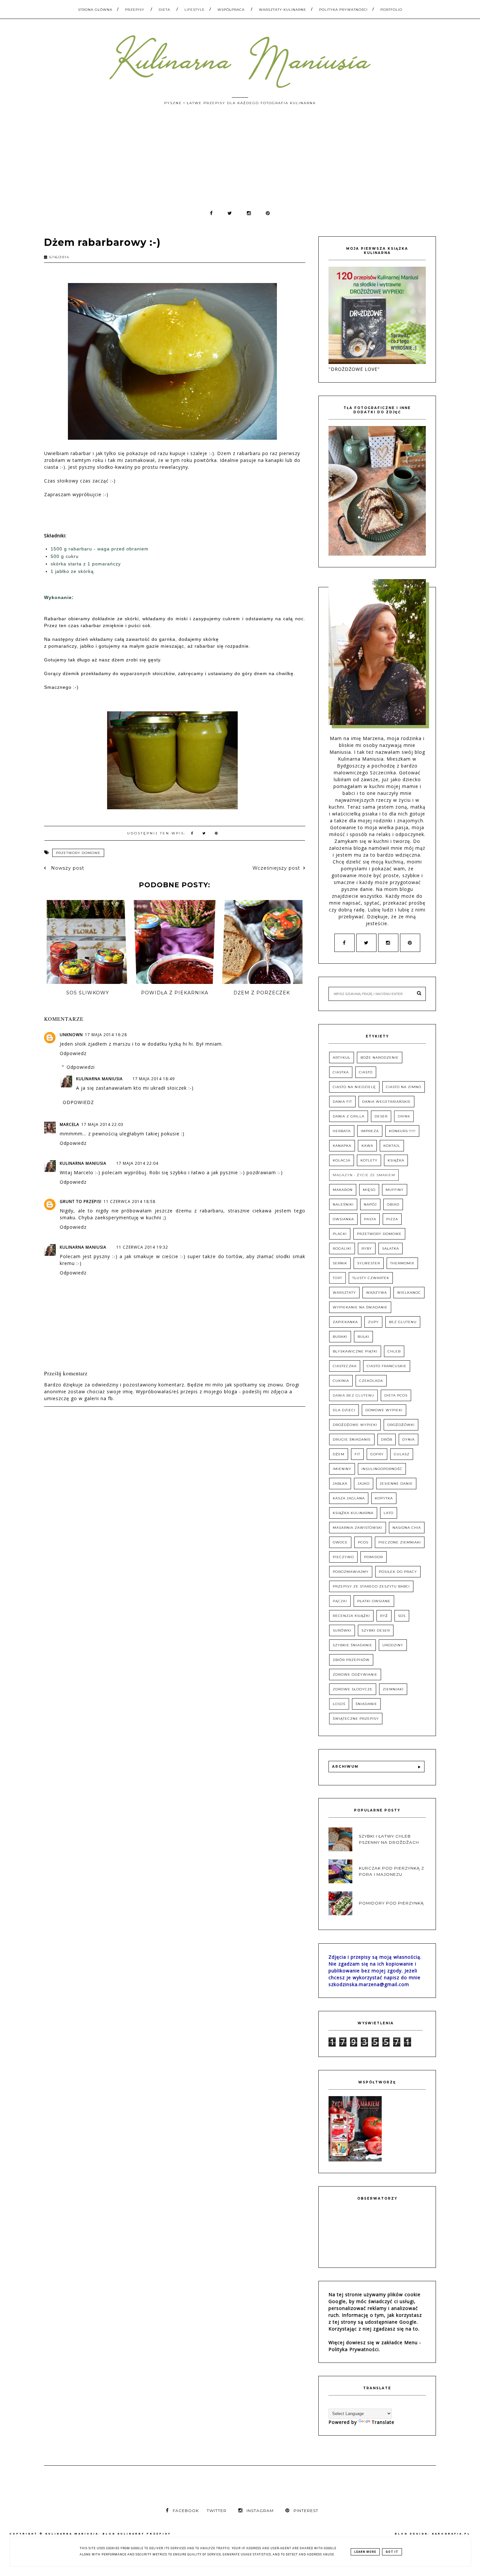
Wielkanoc (409, 1293)
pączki (340, 1601)
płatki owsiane (374, 1601)
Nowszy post (67, 868)
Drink (404, 1116)
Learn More (365, 2552)
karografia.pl (451, 2534)
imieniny (342, 1469)
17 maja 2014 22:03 (102, 1124)
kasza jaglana (349, 1498)
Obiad (393, 1204)
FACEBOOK (186, 2511)
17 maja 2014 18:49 (154, 1079)
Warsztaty (344, 1293)
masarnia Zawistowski (358, 1528)
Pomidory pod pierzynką (391, 1903)
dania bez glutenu (353, 1395)
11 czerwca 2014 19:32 (142, 1247)
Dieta (164, 10)
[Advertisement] (240, 161)
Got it (392, 2552)
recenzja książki (351, 1616)
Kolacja (342, 1160)
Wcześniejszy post (276, 868)
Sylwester (369, 1263)
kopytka (384, 1498)
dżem (339, 1454)
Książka (396, 1160)
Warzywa (376, 1293)
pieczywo (343, 1557)
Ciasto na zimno (404, 1087)
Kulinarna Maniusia (99, 1079)
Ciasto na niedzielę (354, 1087)
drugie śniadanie (352, 1439)
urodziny (393, 1645)
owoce (340, 1542)
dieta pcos (396, 1395)
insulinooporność (382, 1469)
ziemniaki (393, 1689)
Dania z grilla (349, 1116)
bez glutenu (403, 1322)
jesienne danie (396, 1484)
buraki (340, 1337)
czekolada (371, 1381)
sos (402, 1616)
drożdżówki (401, 1425)
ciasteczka (345, 1366)
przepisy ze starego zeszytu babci (371, 1586)
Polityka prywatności (343, 10)
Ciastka (341, 1072)
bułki (363, 1337)
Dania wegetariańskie (386, 1102)
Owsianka (343, 1219)
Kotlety (369, 1160)
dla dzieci (344, 1410)
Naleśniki (343, 1204)
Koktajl (392, 1146)
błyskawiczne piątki (355, 1351)
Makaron (343, 1190)
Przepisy (135, 10)
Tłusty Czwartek (371, 1278)
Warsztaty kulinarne (283, 10)
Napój (370, 1204)
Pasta (370, 1219)
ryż (384, 1616)
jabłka (340, 1484)
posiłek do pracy (398, 1572)
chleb (394, 1351)
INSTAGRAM (260, 2511)
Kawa (367, 1146)
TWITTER (217, 2511)
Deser (381, 1116)
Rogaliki (342, 1248)
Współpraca (231, 10)
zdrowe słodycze (353, 1689)
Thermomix (402, 1263)
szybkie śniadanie (352, 1645)
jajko (364, 1484)
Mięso (369, 1190)
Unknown (71, 1035)
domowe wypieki (384, 1410)
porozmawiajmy (351, 1572)
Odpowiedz (73, 1053)
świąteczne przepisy (356, 1719)
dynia (408, 1439)
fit (357, 1454)
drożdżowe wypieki (355, 1425)
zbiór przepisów (351, 1660)
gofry (377, 1454)
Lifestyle (195, 10)
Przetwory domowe (78, 853)
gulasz (402, 1454)
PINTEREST (306, 2511)
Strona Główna (95, 10)
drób (387, 1439)
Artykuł (342, 1058)
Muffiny (395, 1190)
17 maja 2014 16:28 (106, 1035)
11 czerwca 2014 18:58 (129, 1201)
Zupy (373, 1322)
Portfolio (391, 10)
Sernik (340, 1263)
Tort (337, 1278)
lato (389, 1513)
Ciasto (366, 1072)
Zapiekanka (345, 1322)
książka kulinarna (353, 1513)
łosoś (339, 1704)
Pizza (392, 1219)
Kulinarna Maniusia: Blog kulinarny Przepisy (108, 2534)
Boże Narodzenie (380, 1058)
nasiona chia (407, 1528)
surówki (342, 1630)
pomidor (374, 1557)
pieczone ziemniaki (400, 1542)
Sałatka (391, 1248)
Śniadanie (366, 1704)
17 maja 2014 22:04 (137, 1163)
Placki (340, 1234)
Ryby (367, 1248)
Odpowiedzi (81, 1067)
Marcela (70, 1124)
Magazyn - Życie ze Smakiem (364, 1175)
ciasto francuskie (387, 1366)
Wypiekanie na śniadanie (360, 1307)
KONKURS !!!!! (402, 1131)
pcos (363, 1542)
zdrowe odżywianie (355, 1675)
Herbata (342, 1131)
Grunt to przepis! (81, 1201)
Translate (383, 2422)
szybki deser (376, 1630)
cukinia (341, 1381)
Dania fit (342, 1102)
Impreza (370, 1131)
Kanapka (342, 1146)
